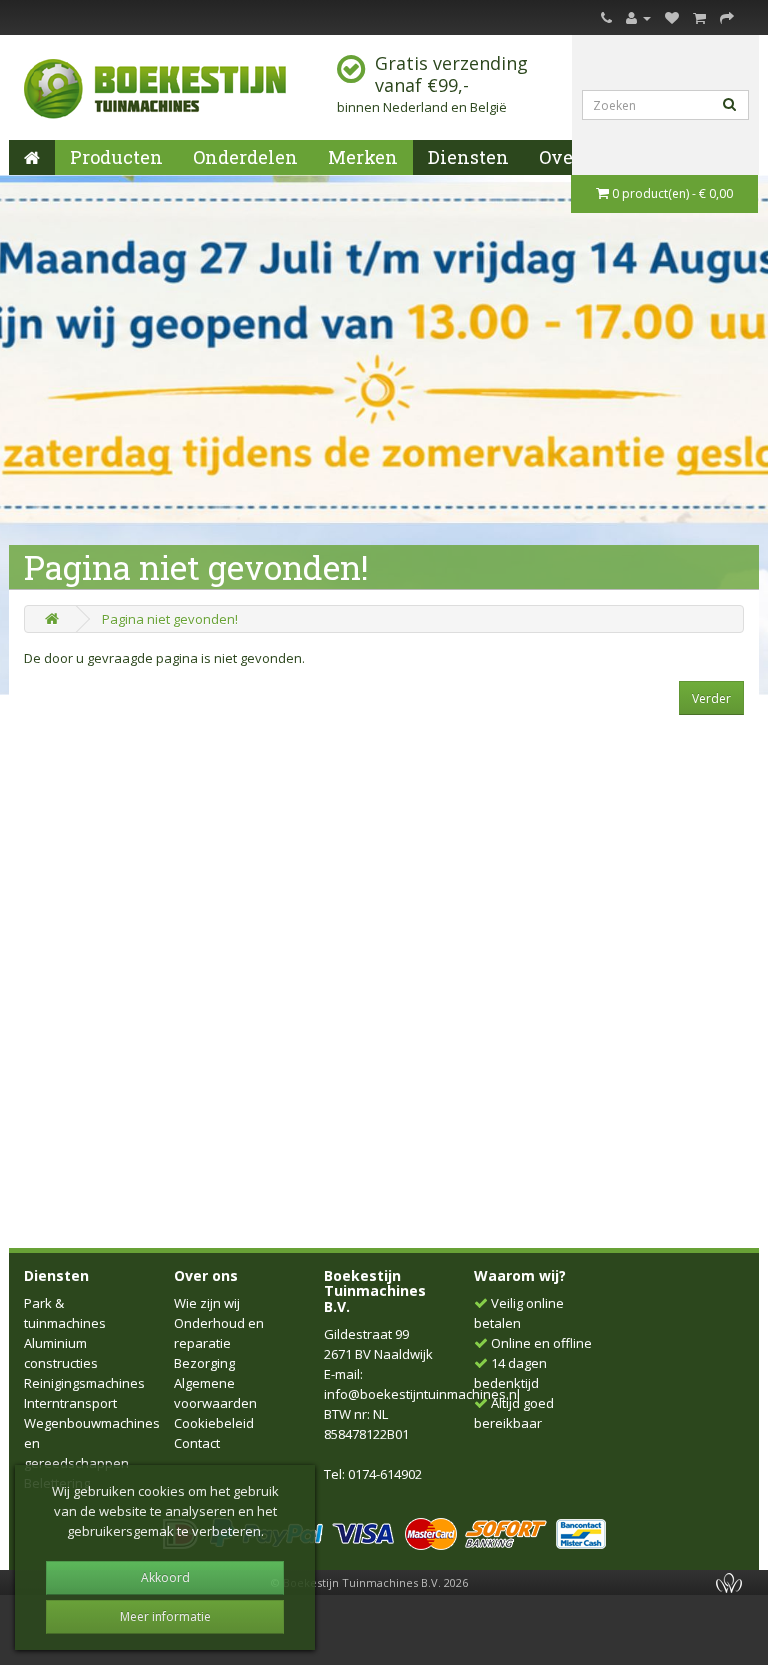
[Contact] (606, 17)
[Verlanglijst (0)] (672, 17)
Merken (363, 157)
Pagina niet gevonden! (170, 619)
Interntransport (70, 1403)
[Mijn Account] (638, 17)
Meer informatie (165, 1616)
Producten (116, 157)
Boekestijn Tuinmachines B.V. (375, 1291)
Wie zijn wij (207, 1303)
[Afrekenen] (727, 17)
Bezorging (204, 1363)
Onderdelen (245, 157)
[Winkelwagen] (699, 17)
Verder (711, 698)
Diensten (468, 157)
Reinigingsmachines (84, 1383)
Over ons (206, 1275)
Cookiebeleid (214, 1423)
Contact (197, 1443)
